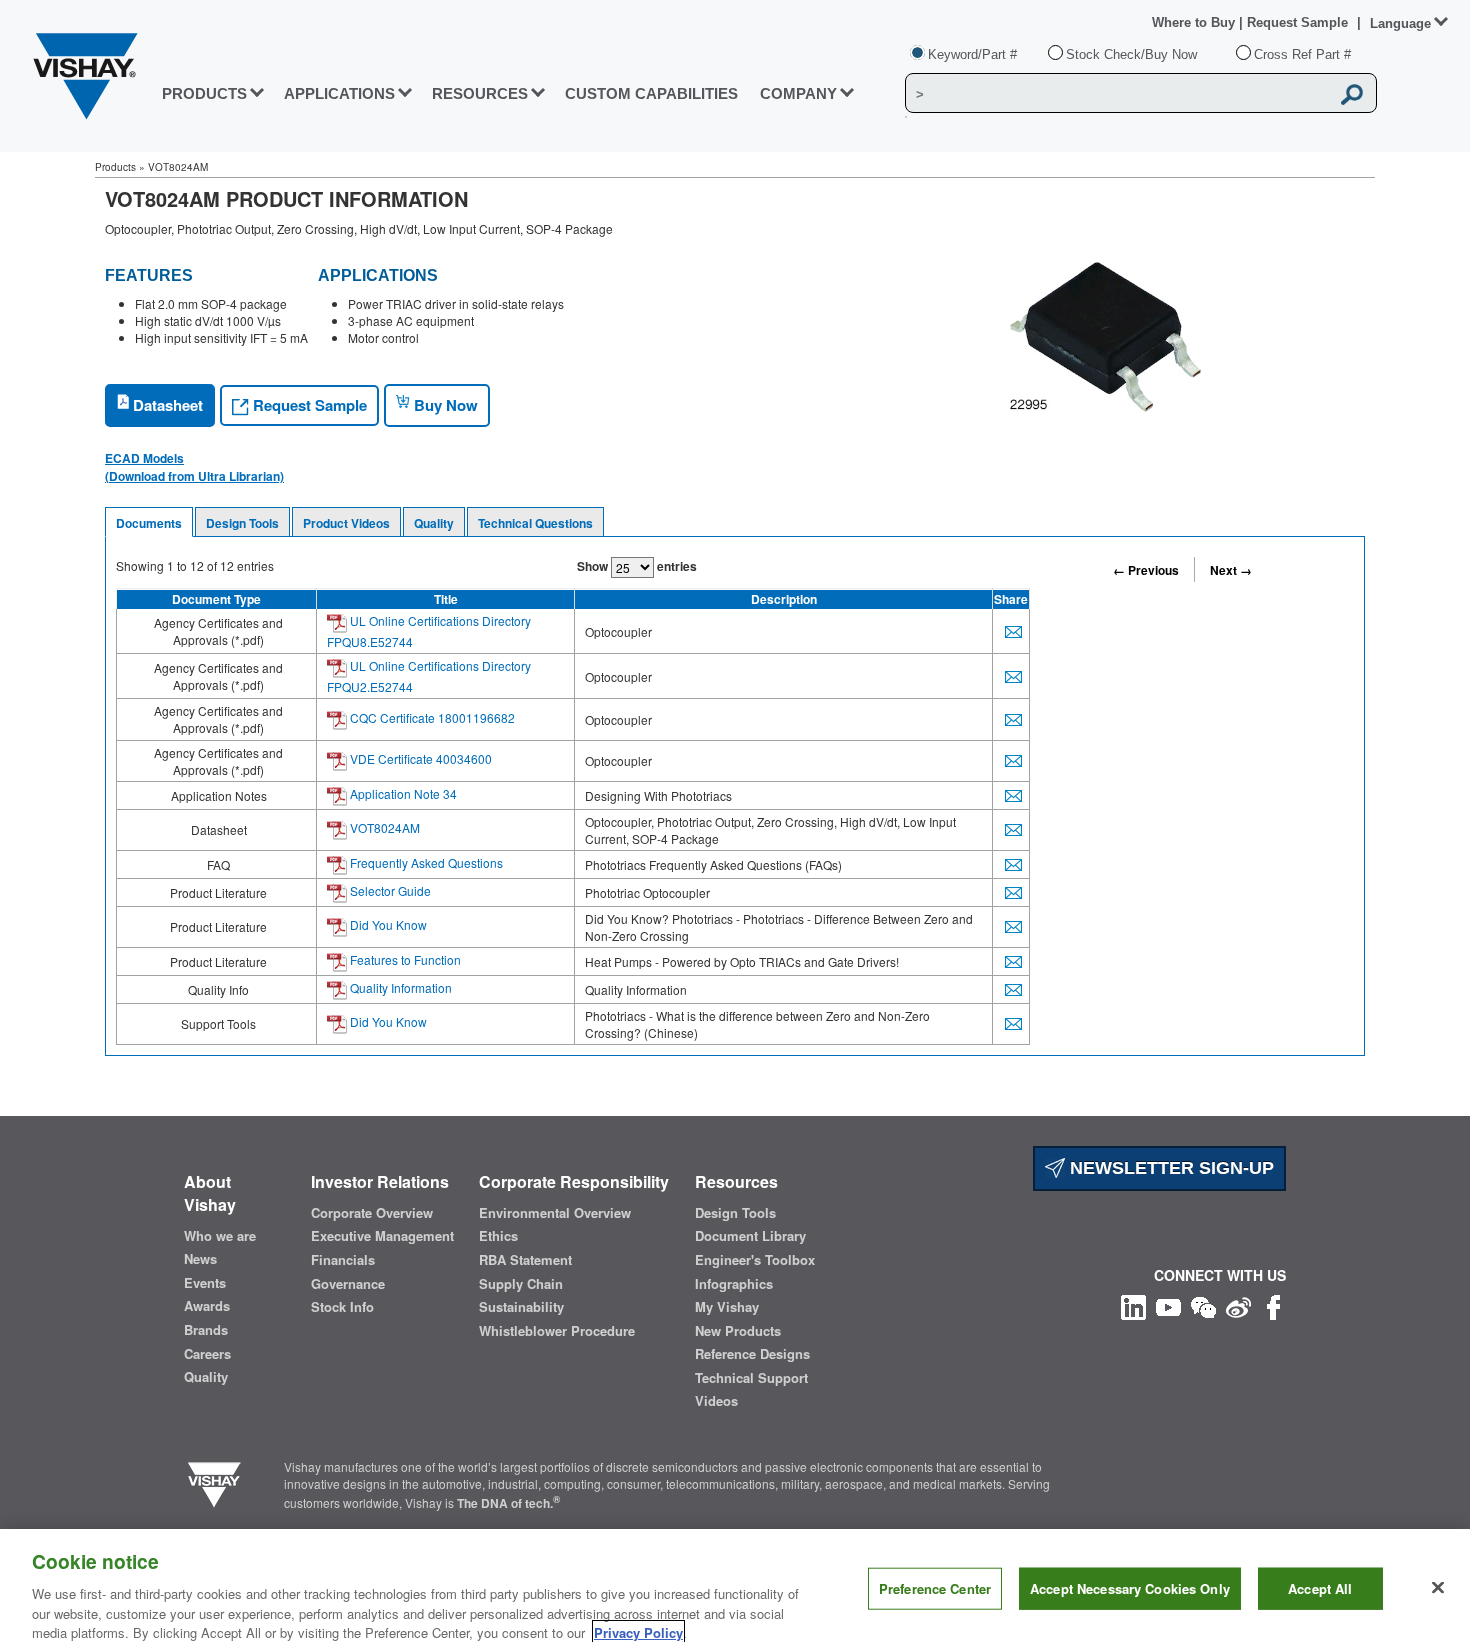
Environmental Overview (555, 1213)
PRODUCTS (204, 93)
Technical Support (751, 1378)
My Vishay (727, 1307)
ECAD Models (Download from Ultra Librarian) (194, 467)
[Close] (1438, 1588)
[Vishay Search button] (1352, 94)
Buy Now (444, 405)
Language (1400, 23)
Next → (1231, 570)
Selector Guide (389, 890)
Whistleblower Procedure (557, 1331)
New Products (738, 1331)
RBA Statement (525, 1260)
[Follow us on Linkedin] (1133, 1304)
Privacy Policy (638, 1631)
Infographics (734, 1284)
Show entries (637, 566)
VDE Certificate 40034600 (419, 758)
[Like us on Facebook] (1273, 1304)
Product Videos (346, 523)
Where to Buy (1195, 22)
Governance (348, 1284)
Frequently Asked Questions (425, 862)
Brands (206, 1330)
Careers (207, 1354)
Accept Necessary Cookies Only (1130, 1588)
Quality (434, 523)
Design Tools (242, 523)
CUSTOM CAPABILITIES (651, 93)
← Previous (1146, 570)
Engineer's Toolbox (755, 1260)
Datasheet (166, 405)
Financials (343, 1260)
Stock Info (342, 1307)
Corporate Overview (372, 1213)
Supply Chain (521, 1284)
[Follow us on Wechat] (1203, 1304)
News (200, 1259)
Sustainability (521, 1307)
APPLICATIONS (339, 93)
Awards (207, 1306)
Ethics (498, 1236)
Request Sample (308, 405)
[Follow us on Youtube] (1168, 1304)
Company (798, 93)
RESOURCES (480, 93)
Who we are (220, 1236)
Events (205, 1283)
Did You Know (387, 924)
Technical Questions (535, 523)
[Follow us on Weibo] (1238, 1304)
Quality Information (399, 987)
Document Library (750, 1236)
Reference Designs (752, 1354)
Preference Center (935, 1588)
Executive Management (382, 1236)
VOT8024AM (383, 827)
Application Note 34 (402, 793)
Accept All (1320, 1588)
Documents (149, 523)
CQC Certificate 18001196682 (431, 717)
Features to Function (404, 959)
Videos (716, 1401)
